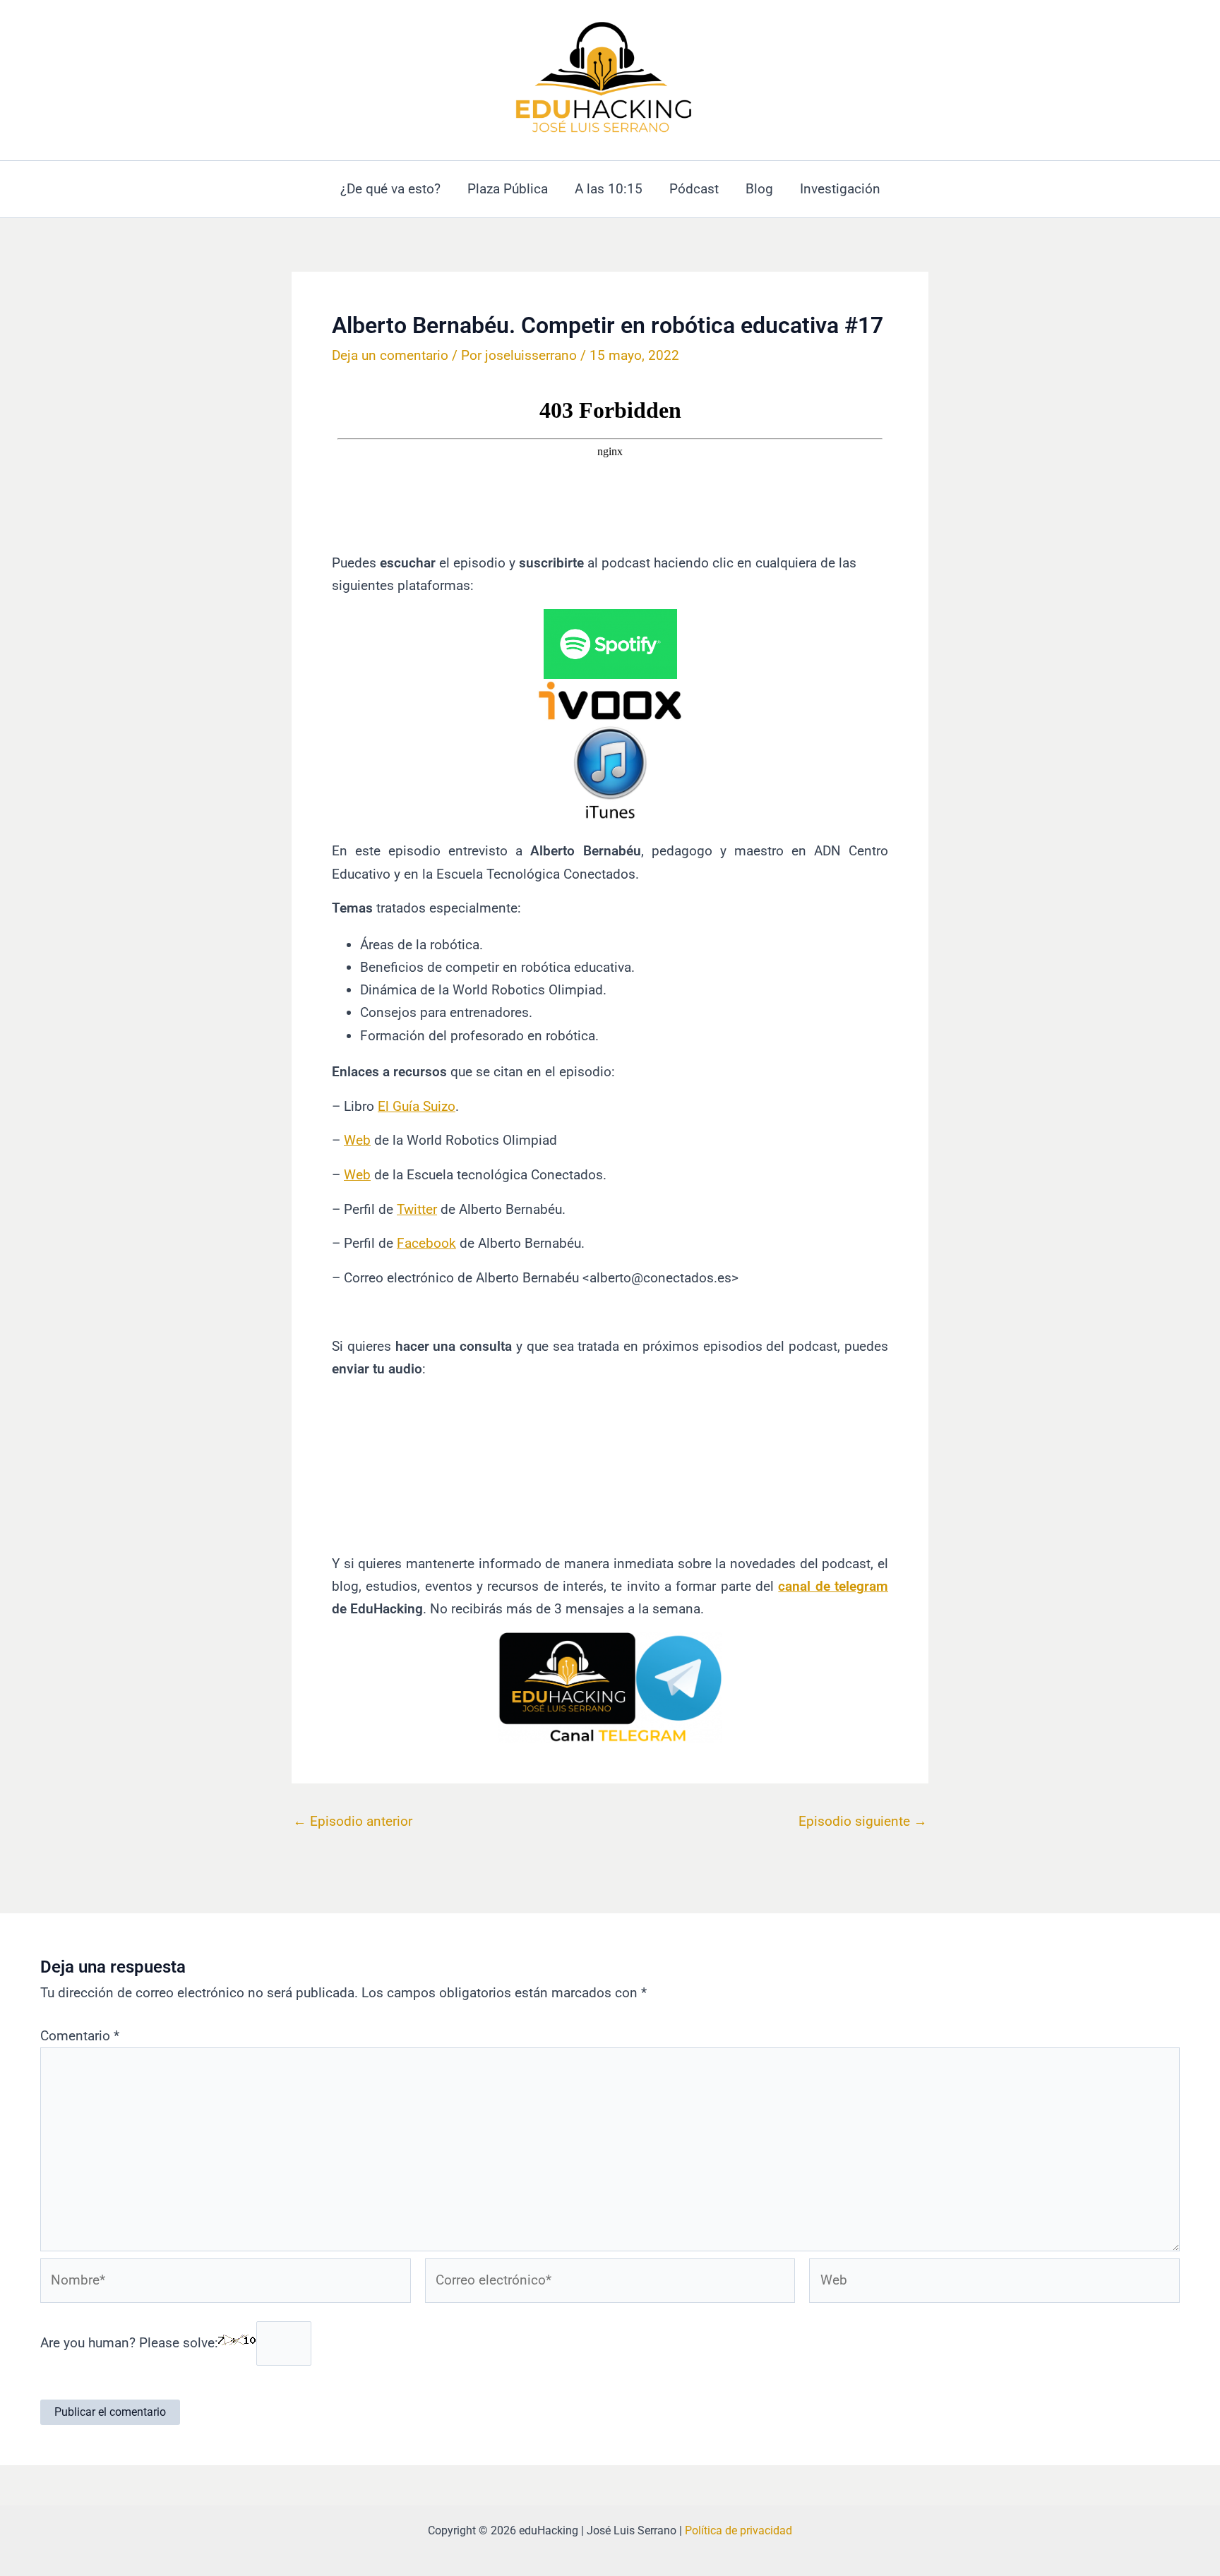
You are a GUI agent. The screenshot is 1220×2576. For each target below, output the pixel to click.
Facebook (426, 1243)
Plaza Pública (508, 189)
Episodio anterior (353, 1821)
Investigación (840, 189)
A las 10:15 (609, 189)
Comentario (80, 2036)
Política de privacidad (738, 2530)
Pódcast (694, 189)
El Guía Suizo (417, 1106)
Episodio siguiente (863, 1821)
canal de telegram (833, 1586)
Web (357, 1140)
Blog (759, 189)
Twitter (417, 1209)
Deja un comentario (390, 355)
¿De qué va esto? (390, 189)
